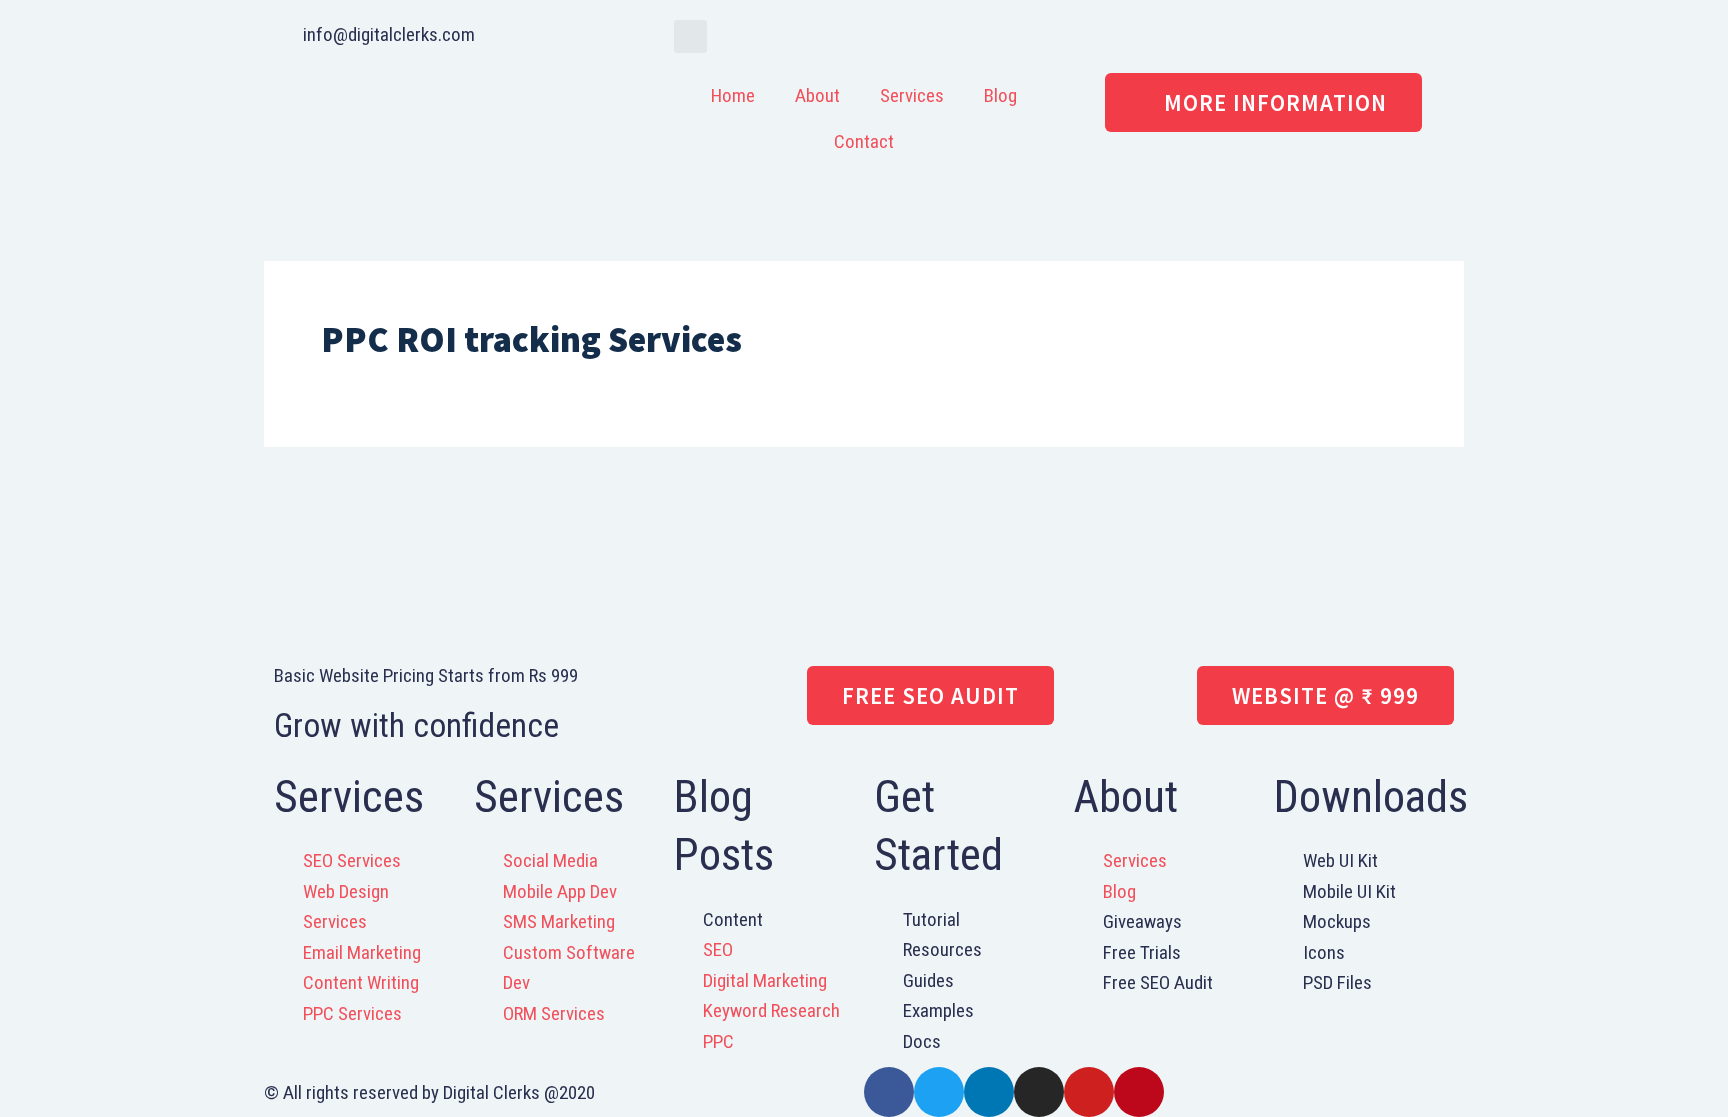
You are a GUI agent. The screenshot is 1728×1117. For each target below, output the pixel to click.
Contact (864, 141)
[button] (690, 36)
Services (912, 95)
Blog (1000, 95)
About (817, 95)
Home (733, 95)
